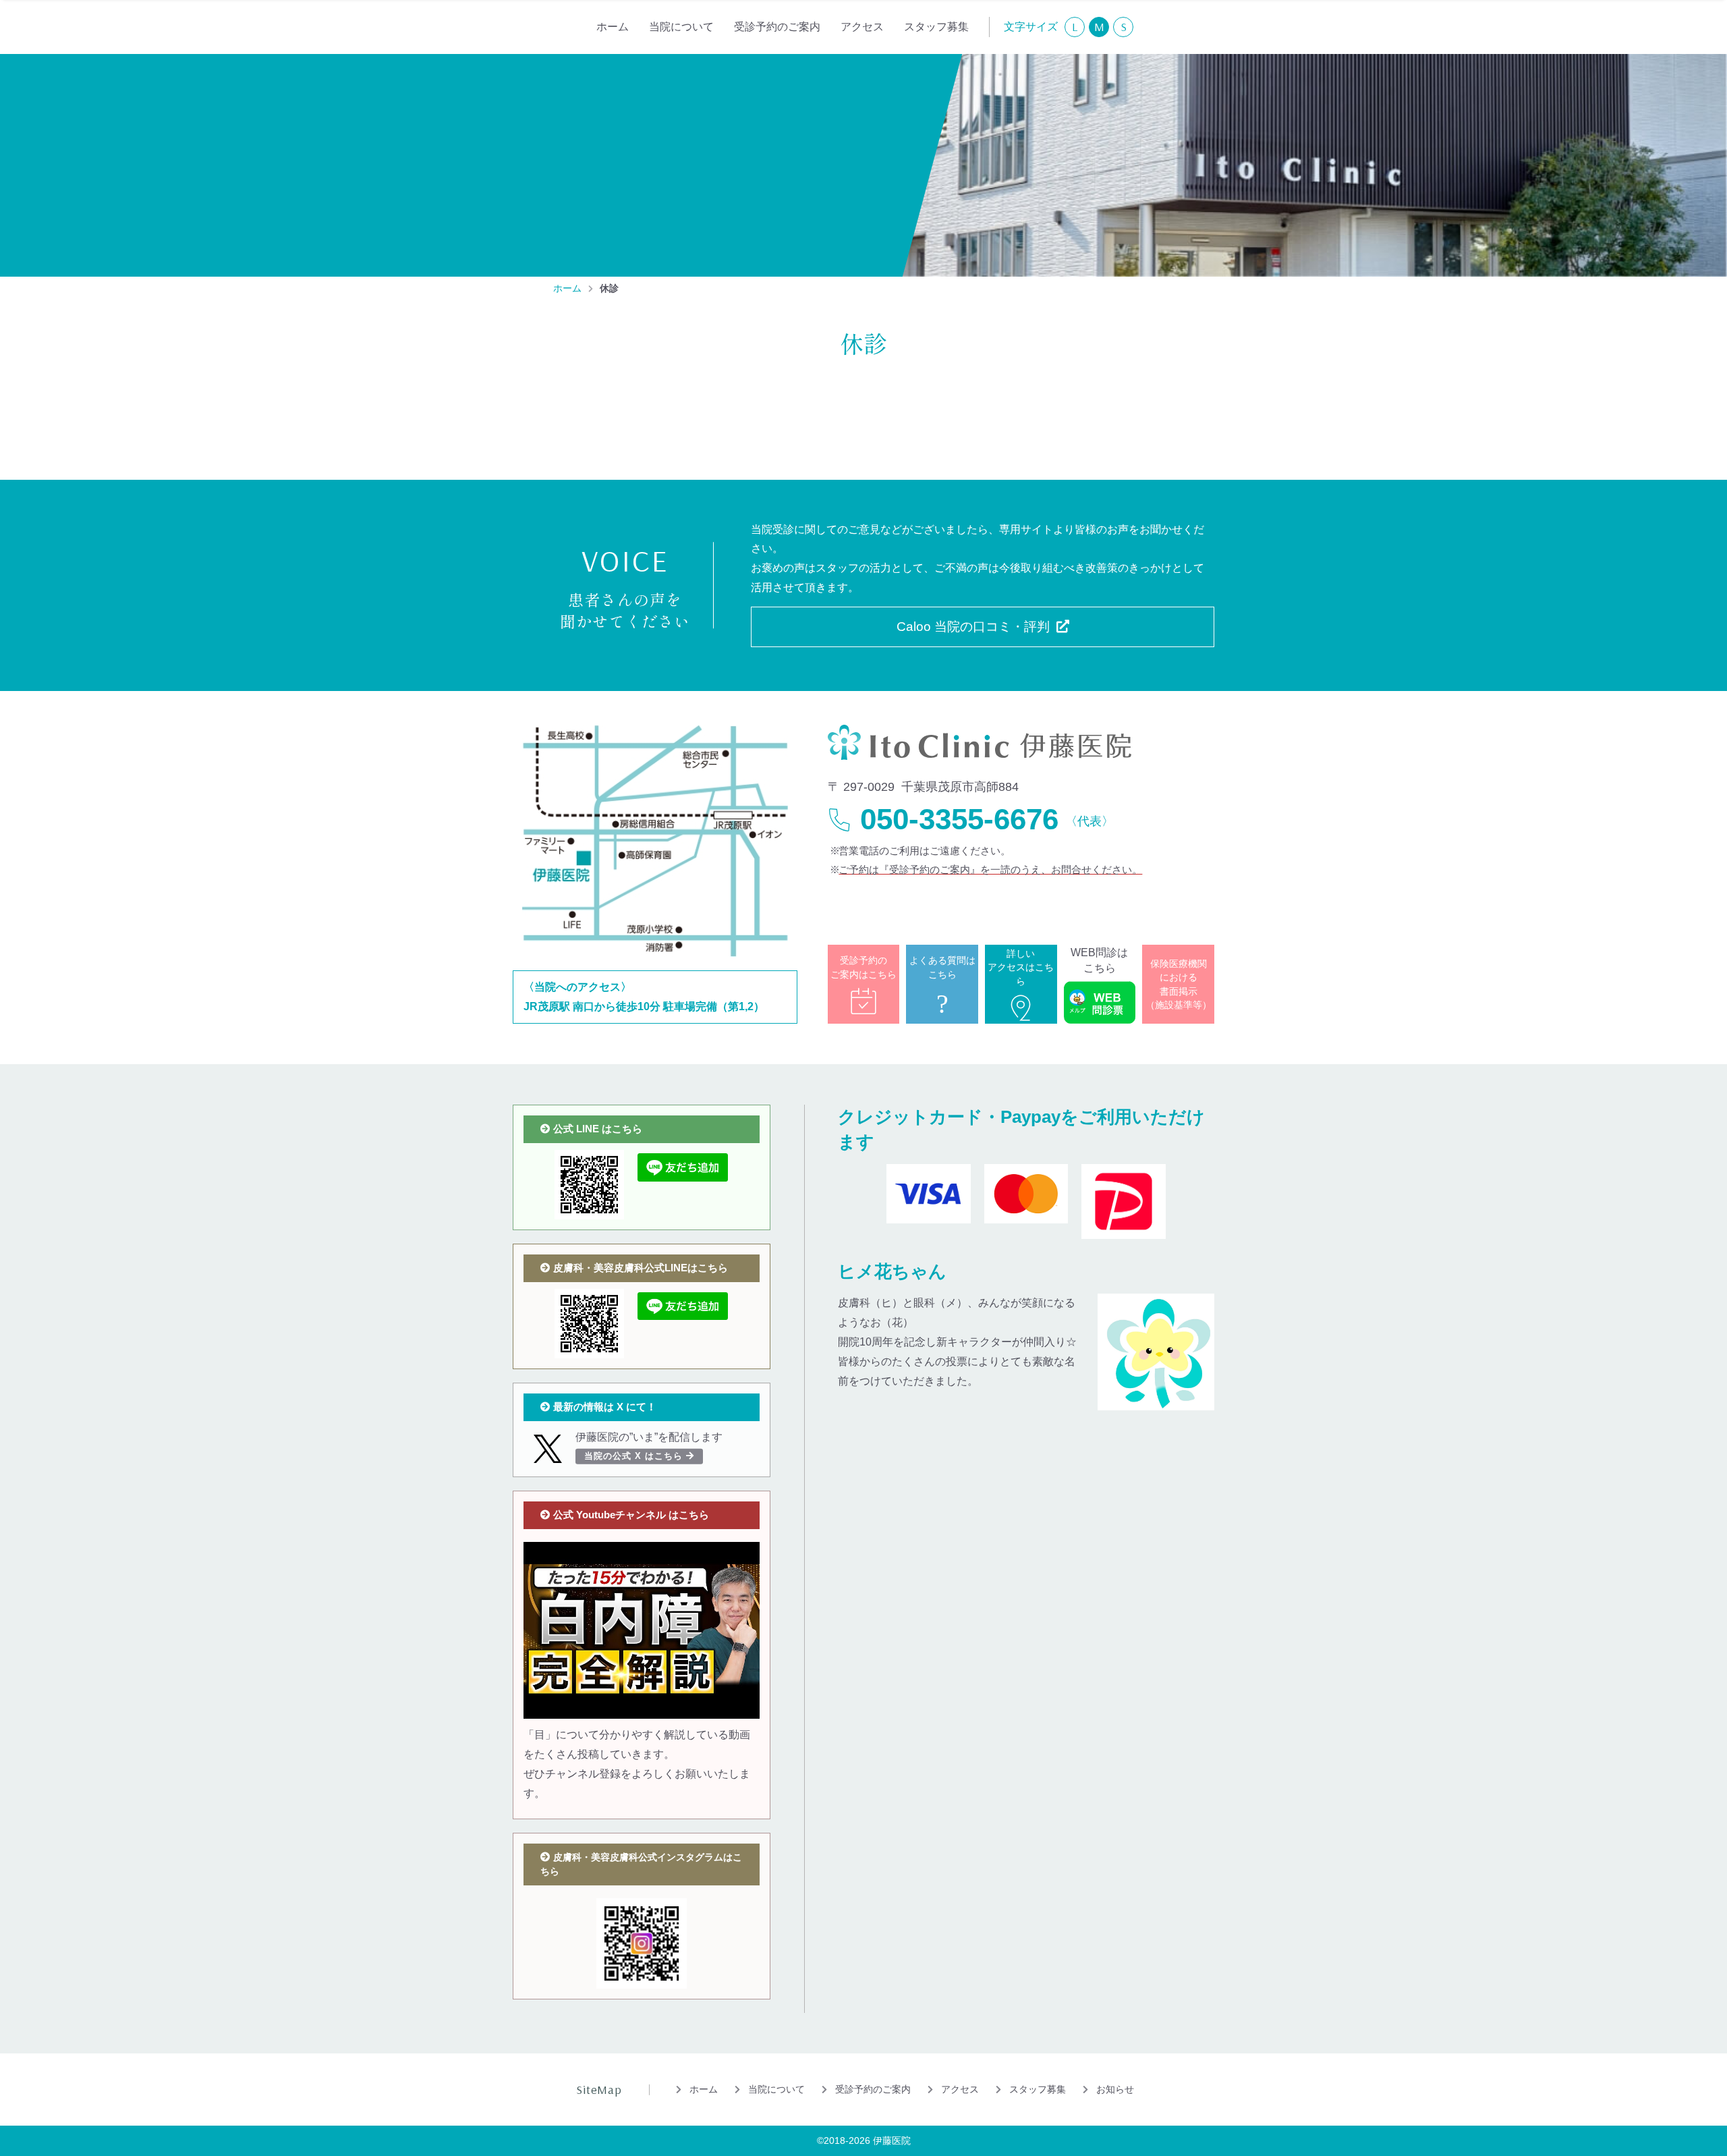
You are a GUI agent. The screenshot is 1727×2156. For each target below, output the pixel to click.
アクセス (862, 27)
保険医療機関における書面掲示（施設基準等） (1179, 984)
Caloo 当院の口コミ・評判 (973, 627)
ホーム (613, 27)
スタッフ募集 (936, 27)
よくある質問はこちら (942, 985)
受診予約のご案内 (777, 27)
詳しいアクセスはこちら (1021, 967)
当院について (681, 27)
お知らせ (1115, 2089)
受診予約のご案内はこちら (863, 967)
